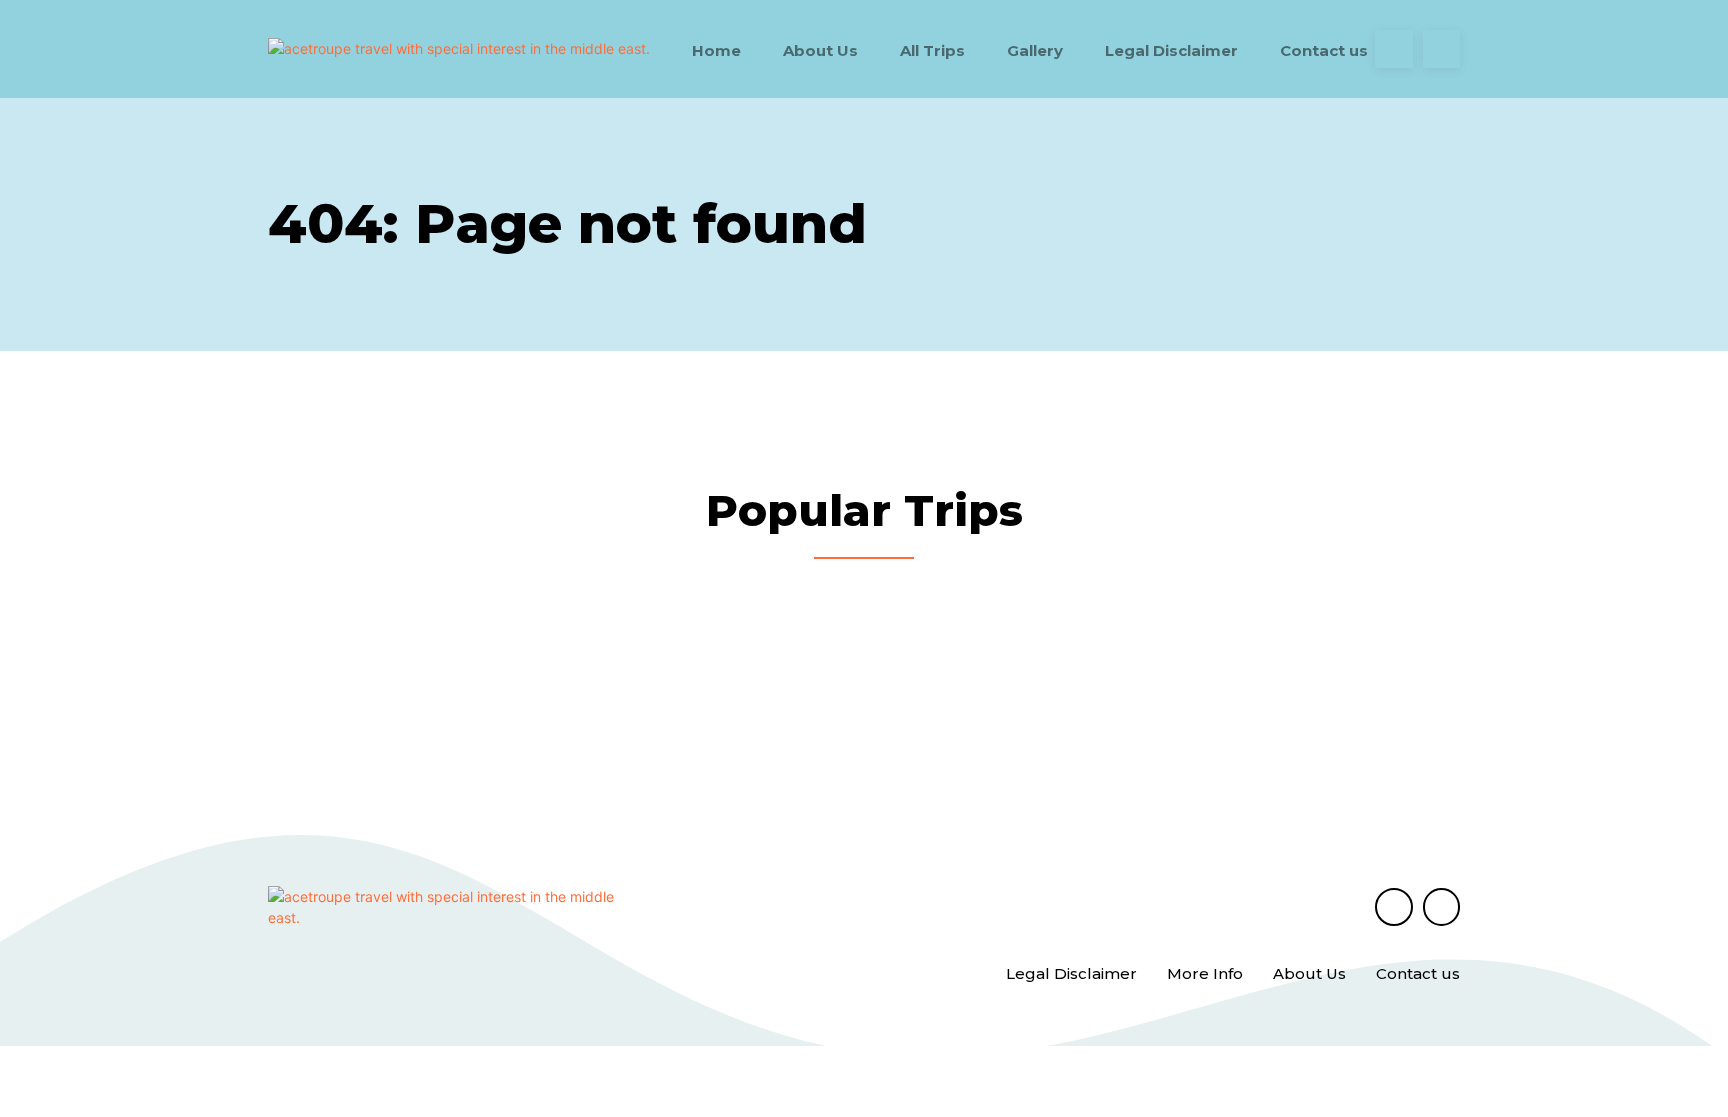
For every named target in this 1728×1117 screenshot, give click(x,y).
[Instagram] (1442, 49)
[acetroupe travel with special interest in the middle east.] (459, 48)
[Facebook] (1394, 49)
